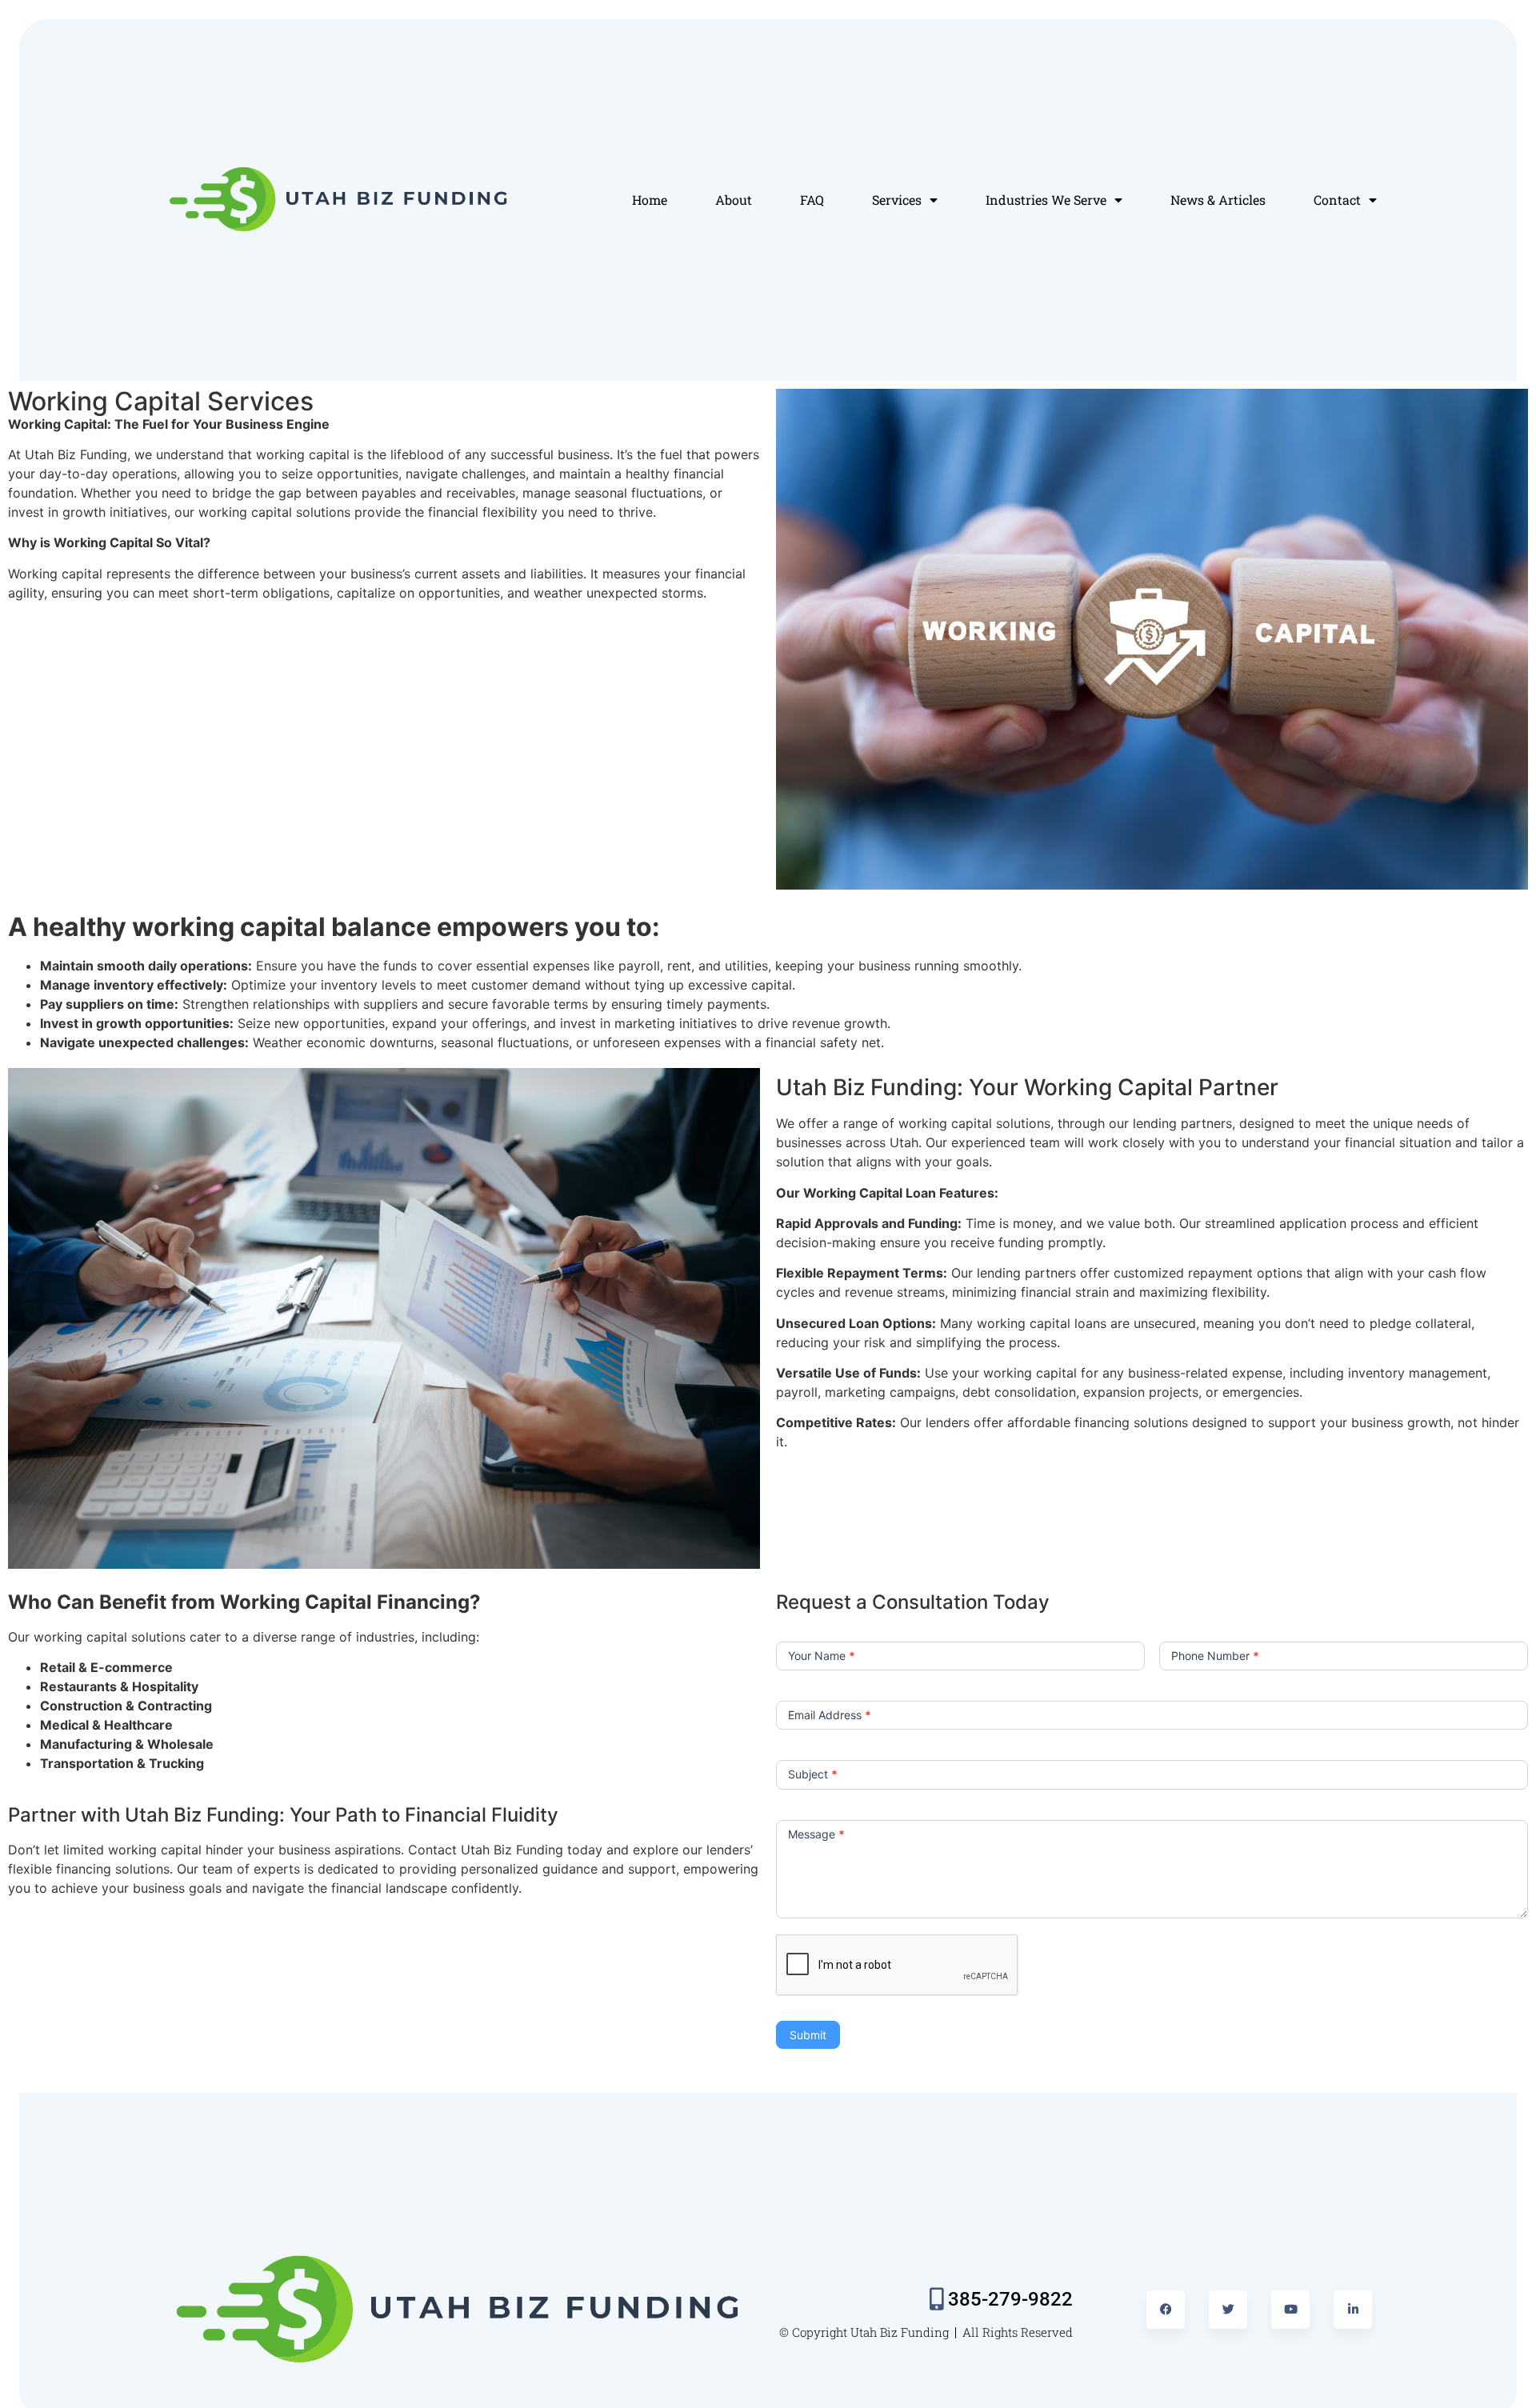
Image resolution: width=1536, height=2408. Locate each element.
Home (650, 200)
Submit (808, 2035)
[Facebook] (1166, 2310)
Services (897, 200)
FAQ (812, 200)
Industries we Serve (1046, 200)
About (734, 200)
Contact (1337, 200)
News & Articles (1218, 200)
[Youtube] (1290, 2310)
